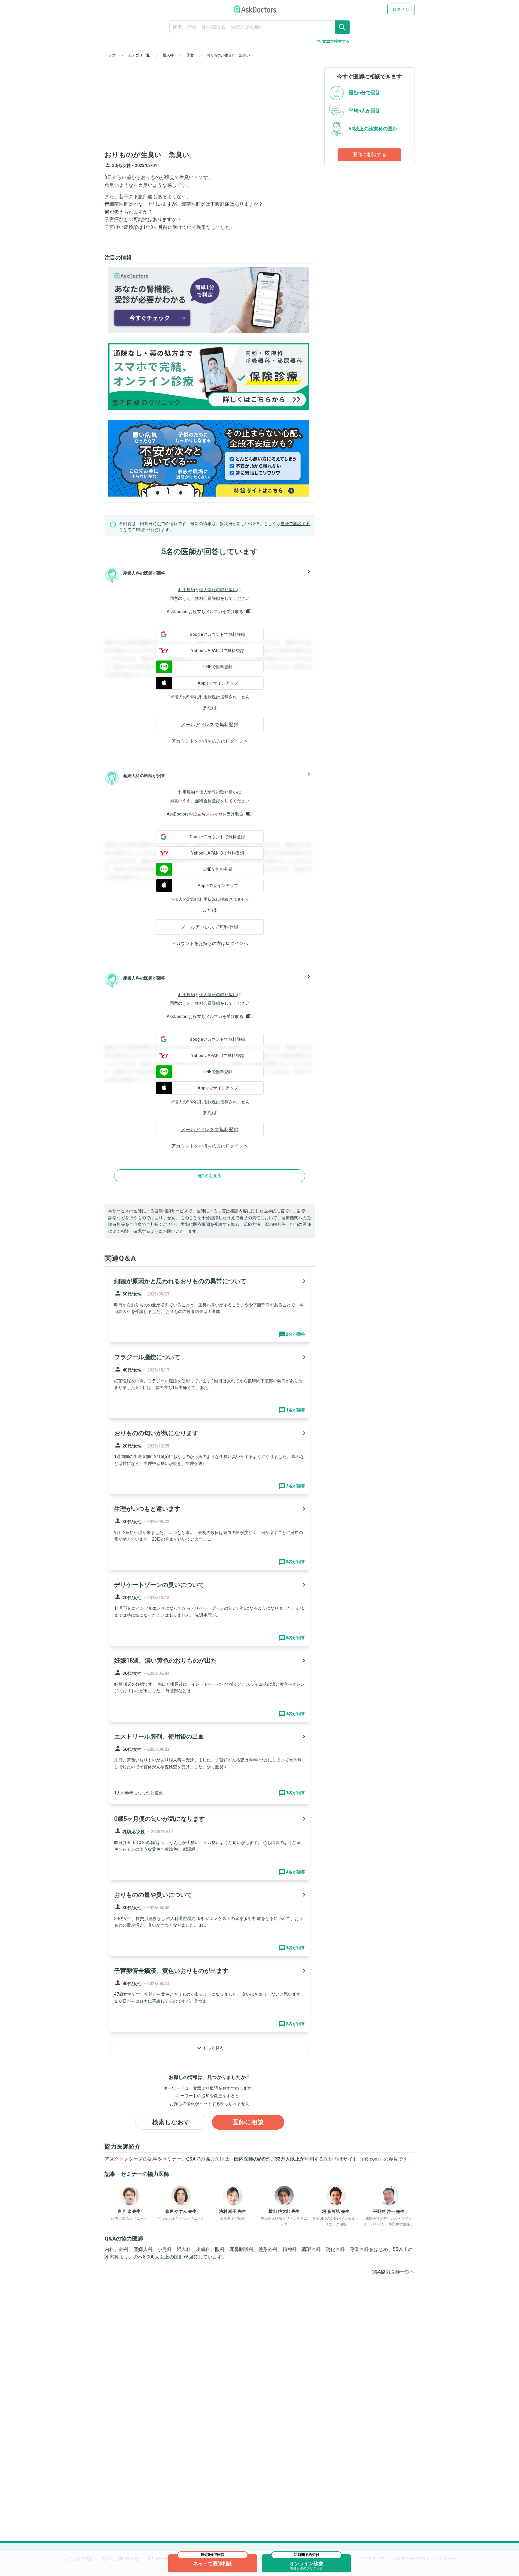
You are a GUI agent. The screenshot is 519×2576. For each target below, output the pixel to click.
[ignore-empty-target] (259, 27)
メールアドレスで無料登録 (210, 725)
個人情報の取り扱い (218, 590)
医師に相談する (369, 155)
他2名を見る (210, 1176)
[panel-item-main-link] (210, 1307)
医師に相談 (248, 2122)
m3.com (370, 2159)
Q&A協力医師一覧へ (393, 2272)
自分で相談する (295, 524)
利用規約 (187, 590)
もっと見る (210, 2048)
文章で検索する (333, 41)
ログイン (401, 9)
